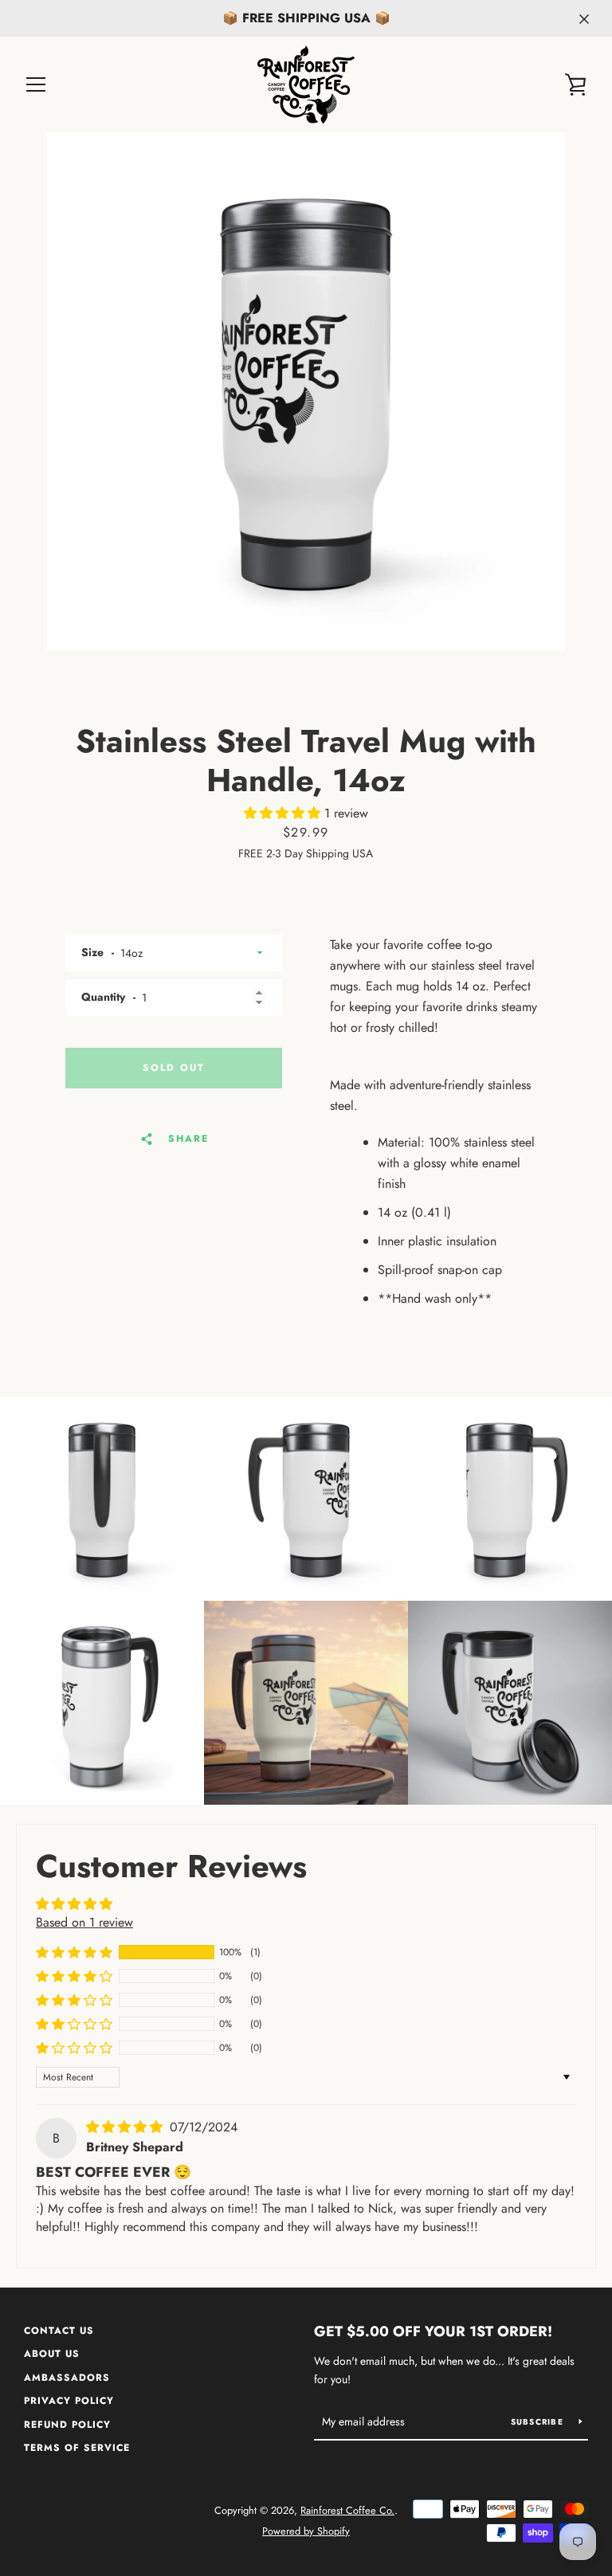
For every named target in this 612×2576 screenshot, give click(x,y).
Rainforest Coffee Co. (347, 2510)
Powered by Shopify (306, 2531)
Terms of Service (77, 2448)
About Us (52, 2354)
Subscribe (539, 2422)
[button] (284, 813)
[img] (126, 2127)
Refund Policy (67, 2425)
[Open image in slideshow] (306, 391)
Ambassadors (67, 2378)
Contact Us (59, 2331)
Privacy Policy (69, 2401)
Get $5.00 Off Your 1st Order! (433, 2331)
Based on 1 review (84, 1922)
